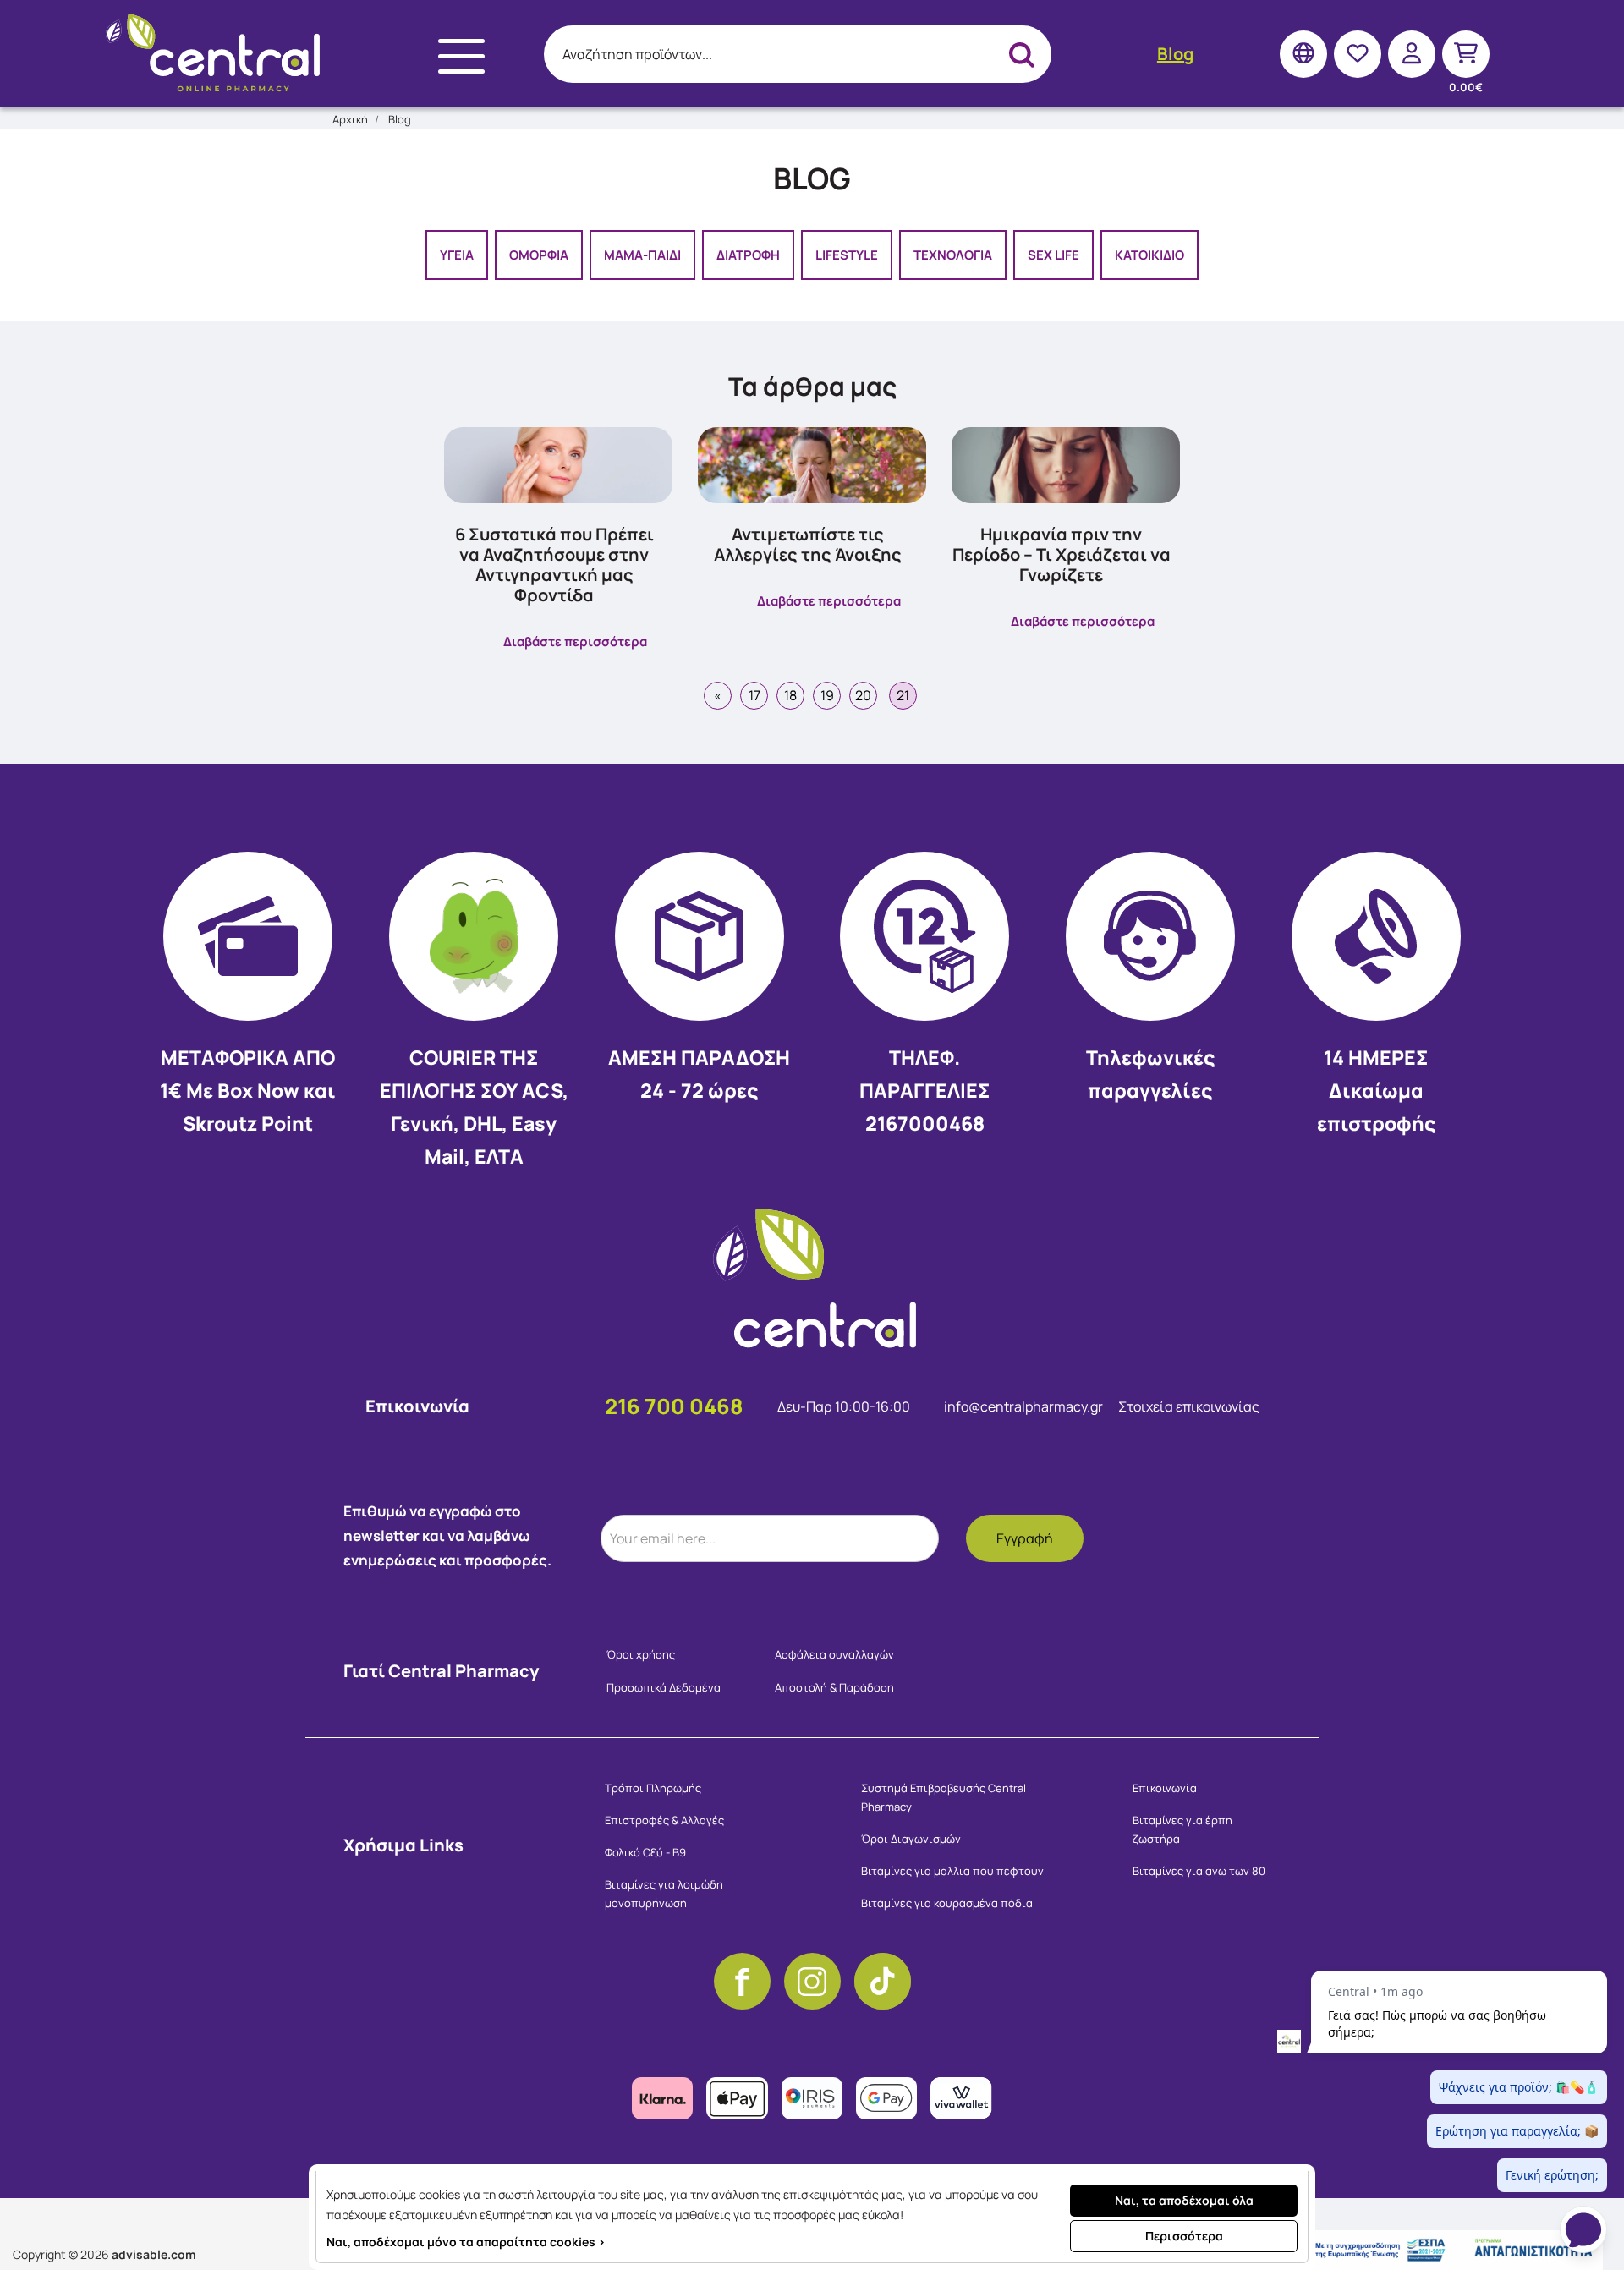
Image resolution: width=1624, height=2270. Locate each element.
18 (790, 695)
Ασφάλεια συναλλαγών (834, 1654)
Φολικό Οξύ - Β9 (645, 1852)
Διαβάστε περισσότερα (575, 642)
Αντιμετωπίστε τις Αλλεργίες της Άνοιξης (808, 544)
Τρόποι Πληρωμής (653, 1788)
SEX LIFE (1053, 255)
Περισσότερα (1184, 2236)
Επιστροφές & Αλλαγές (664, 1820)
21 (903, 695)
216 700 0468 (674, 1406)
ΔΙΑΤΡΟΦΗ (748, 255)
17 (754, 695)
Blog (1175, 54)
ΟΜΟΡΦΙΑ (539, 255)
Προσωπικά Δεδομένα (664, 1687)
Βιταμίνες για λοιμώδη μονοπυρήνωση (664, 1894)
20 (863, 695)
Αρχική (350, 119)
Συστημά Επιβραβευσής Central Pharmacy (944, 1797)
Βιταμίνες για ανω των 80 (1199, 1871)
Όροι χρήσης (641, 1654)
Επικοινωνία (1165, 1788)
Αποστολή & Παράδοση (834, 1687)
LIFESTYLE (847, 255)
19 (827, 695)
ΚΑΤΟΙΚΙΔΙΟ (1149, 255)
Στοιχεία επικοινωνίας (1189, 1406)
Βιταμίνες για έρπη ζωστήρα (1182, 1829)
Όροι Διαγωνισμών (911, 1839)
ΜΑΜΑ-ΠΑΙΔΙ (642, 255)
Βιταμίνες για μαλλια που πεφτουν (952, 1871)
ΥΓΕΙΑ (457, 255)
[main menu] (461, 56)
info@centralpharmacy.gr (1025, 1406)
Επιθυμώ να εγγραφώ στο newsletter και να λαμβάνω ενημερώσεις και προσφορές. (447, 1535)
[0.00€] (1466, 54)
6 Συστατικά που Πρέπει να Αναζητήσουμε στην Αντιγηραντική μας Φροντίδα (554, 565)
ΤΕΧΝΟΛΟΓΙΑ (953, 255)
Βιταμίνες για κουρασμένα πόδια (947, 1903)
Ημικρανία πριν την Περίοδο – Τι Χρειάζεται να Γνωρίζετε (1062, 554)
